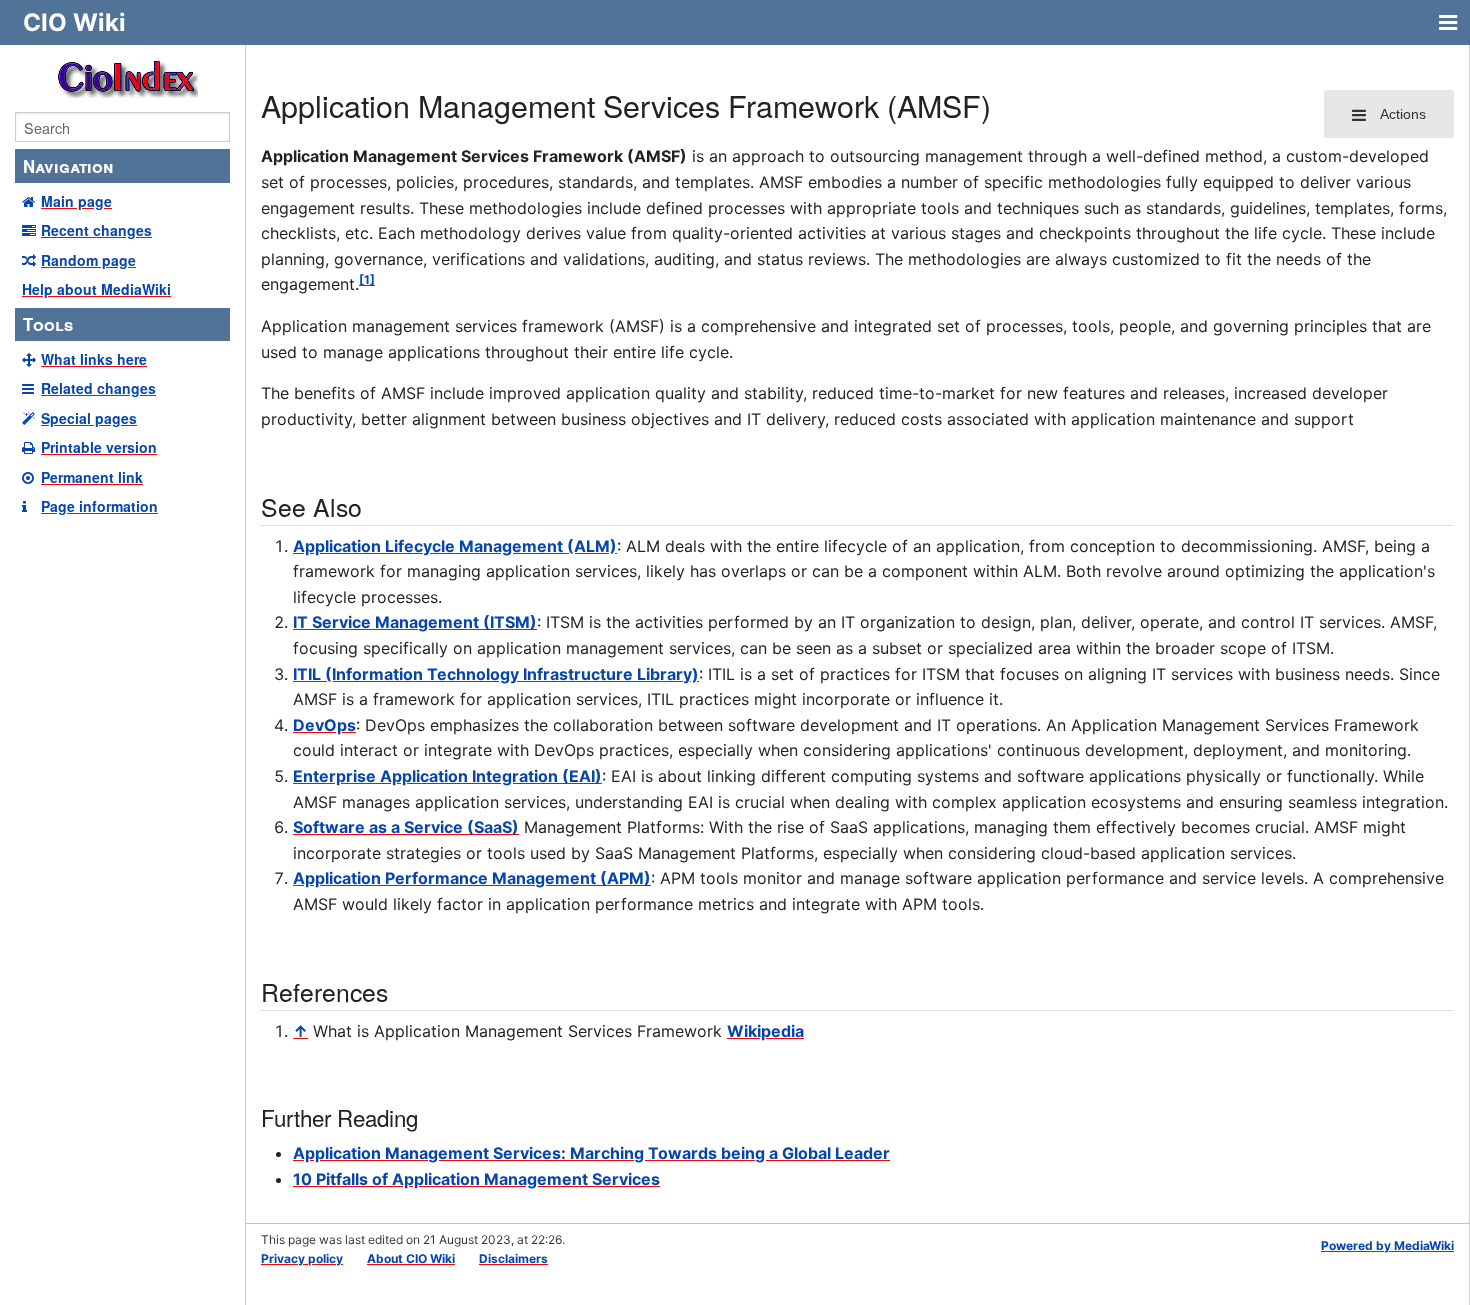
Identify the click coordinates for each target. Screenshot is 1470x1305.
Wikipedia (765, 1031)
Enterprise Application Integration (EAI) (447, 776)
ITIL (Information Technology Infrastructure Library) (496, 674)
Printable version (99, 447)
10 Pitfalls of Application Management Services (476, 1179)
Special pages (89, 418)
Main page (76, 201)
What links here (94, 359)
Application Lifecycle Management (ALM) (455, 546)
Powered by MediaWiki (1387, 1245)
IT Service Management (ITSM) (415, 622)
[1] (367, 279)
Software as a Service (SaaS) (406, 827)
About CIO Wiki (411, 1258)
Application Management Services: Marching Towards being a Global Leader (591, 1153)
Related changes (98, 388)
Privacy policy (302, 1258)
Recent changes (96, 230)
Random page (88, 260)
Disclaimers (513, 1258)
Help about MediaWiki (96, 289)
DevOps (324, 725)
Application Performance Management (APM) (472, 878)
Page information (99, 506)
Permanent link (92, 477)
